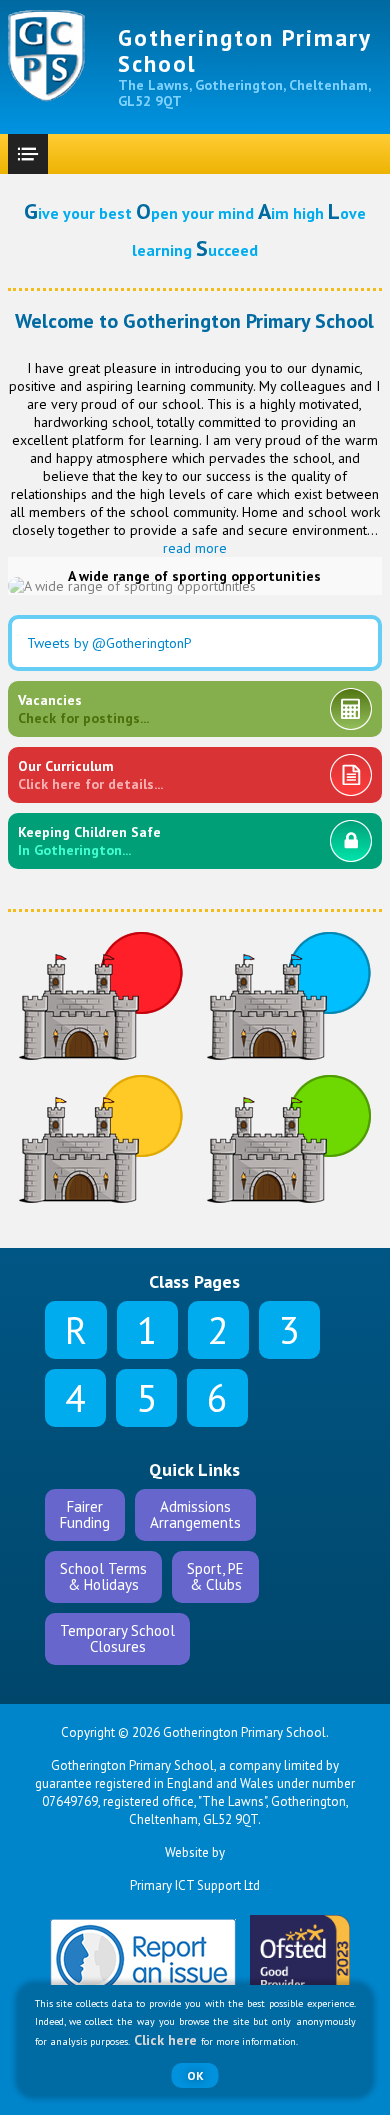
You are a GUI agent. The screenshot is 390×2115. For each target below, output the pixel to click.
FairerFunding (85, 1514)
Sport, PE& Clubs (215, 1576)
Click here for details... (90, 775)
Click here (165, 2040)
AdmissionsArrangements (195, 1514)
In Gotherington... (89, 841)
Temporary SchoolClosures (117, 1638)
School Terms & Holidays (103, 1576)
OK (195, 2075)
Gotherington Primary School (244, 50)
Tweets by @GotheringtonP (109, 643)
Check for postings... (83, 709)
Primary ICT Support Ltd (195, 1885)
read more (195, 548)
